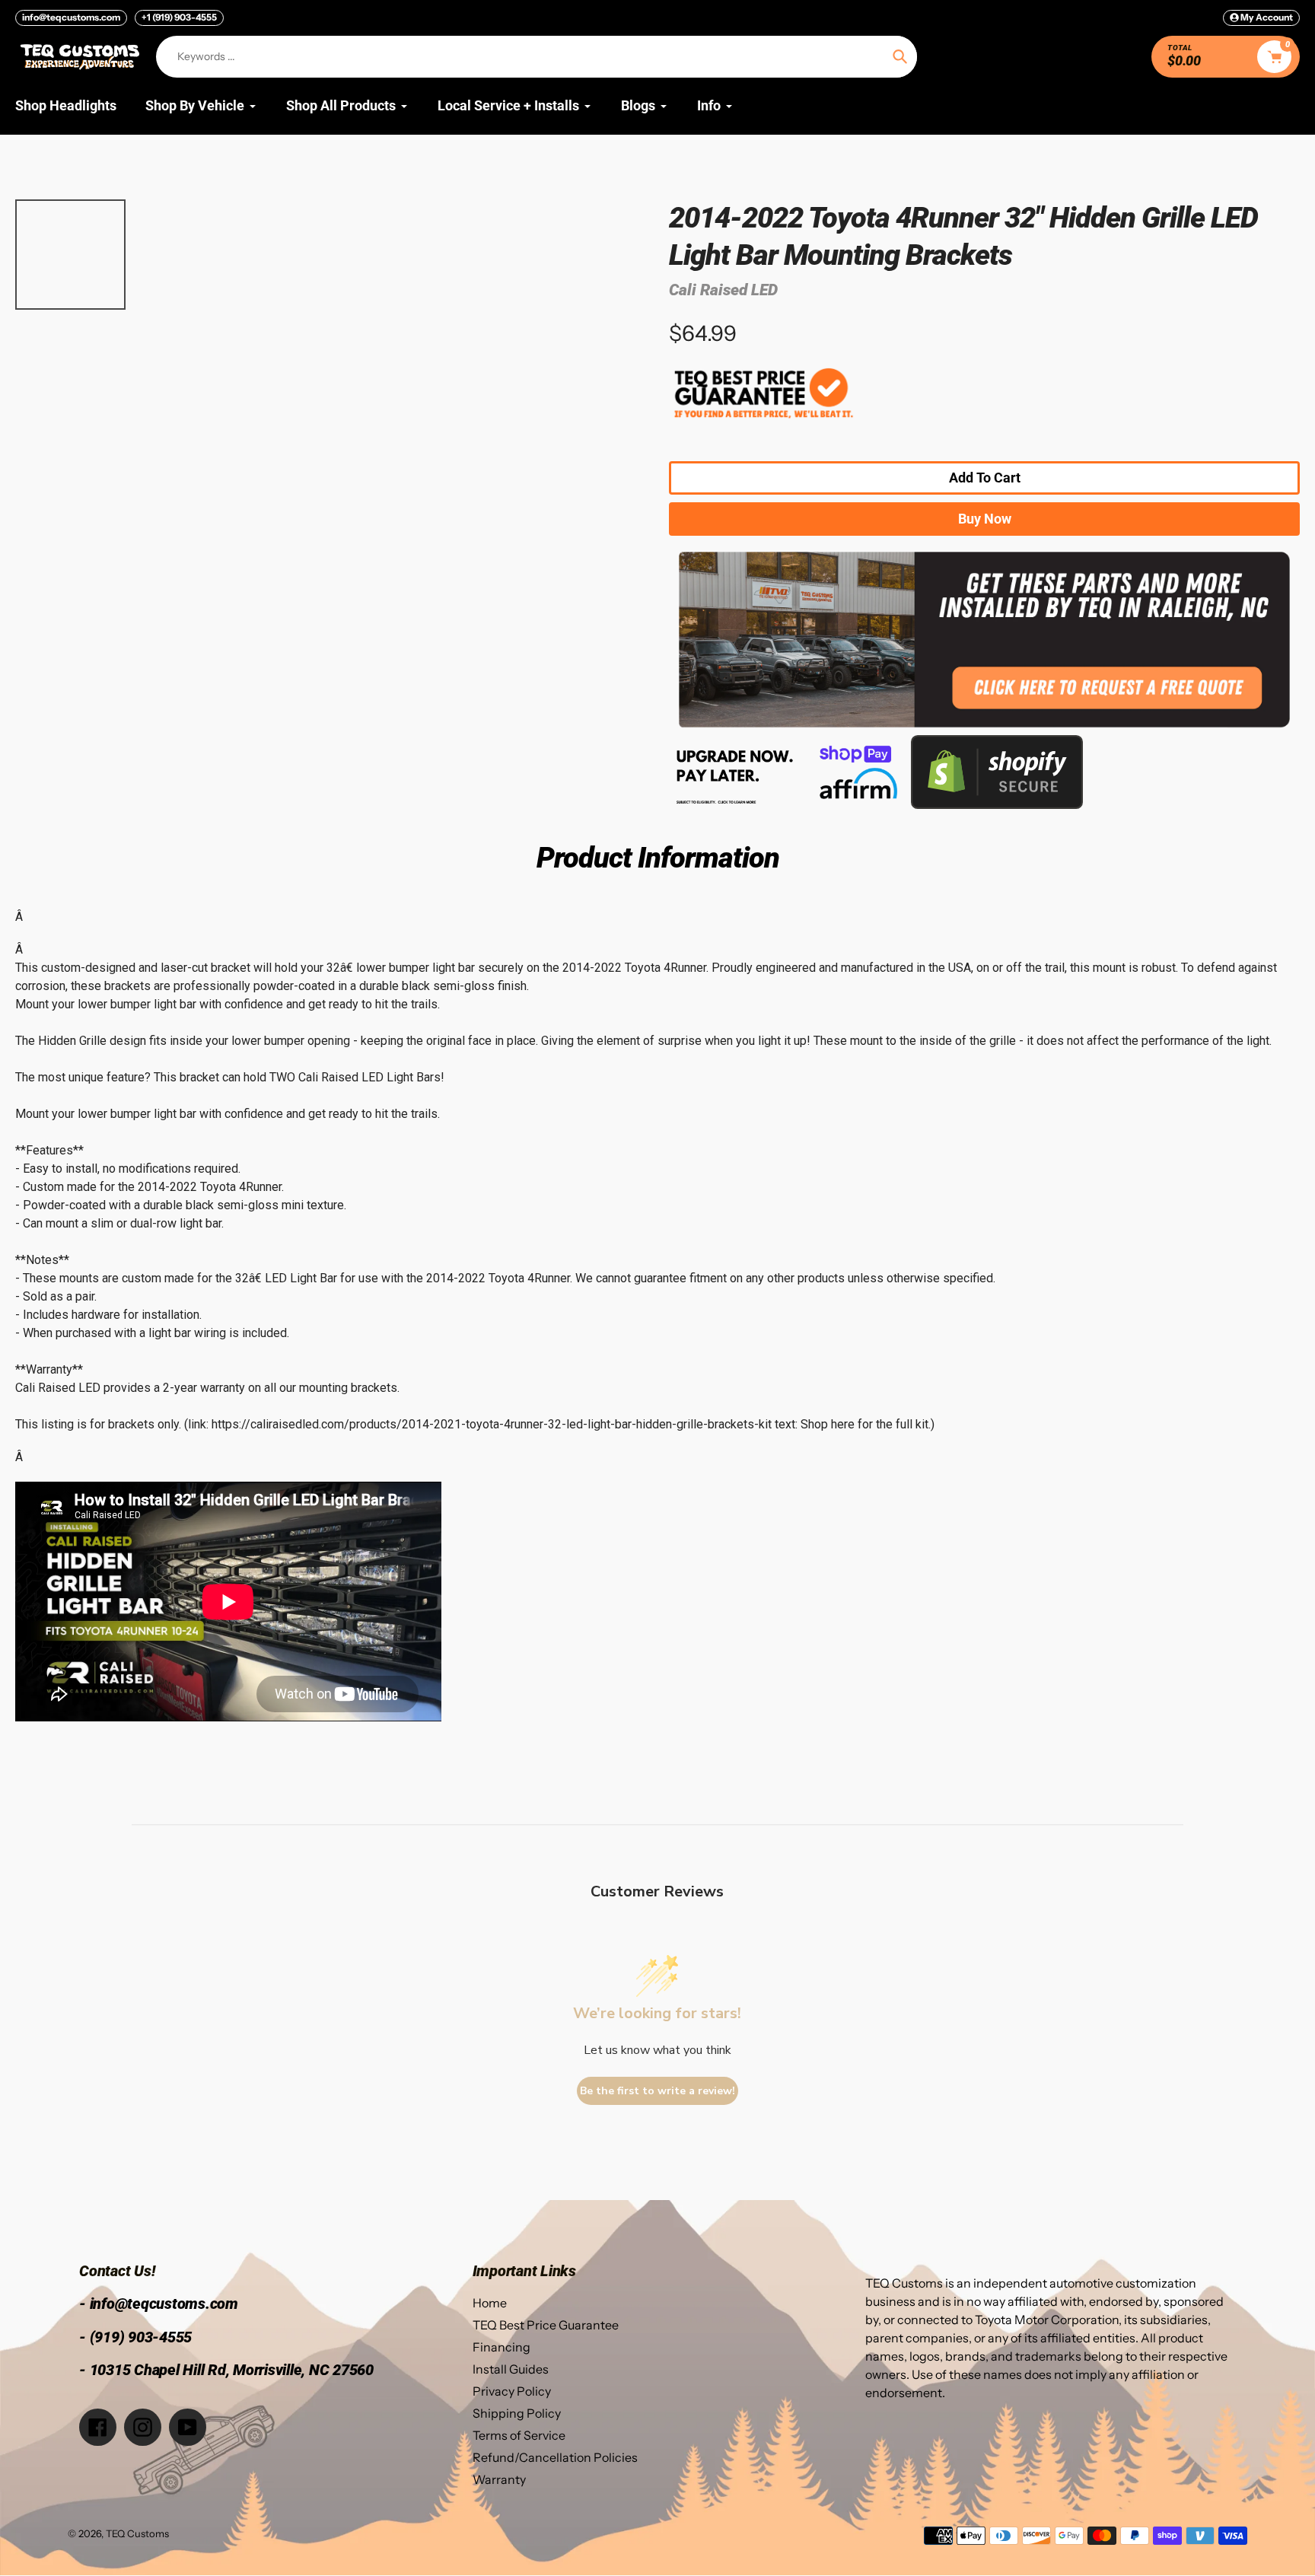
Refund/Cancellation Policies (555, 2457)
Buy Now (985, 519)
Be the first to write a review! (657, 2091)
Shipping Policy (517, 2413)
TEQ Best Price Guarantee (546, 2325)
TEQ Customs (137, 2533)
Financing (501, 2347)
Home (490, 2303)
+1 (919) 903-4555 (179, 17)
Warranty (499, 2479)
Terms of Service (519, 2435)
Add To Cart (985, 478)
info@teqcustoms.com (71, 17)
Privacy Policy (512, 2391)
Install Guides (511, 2369)
